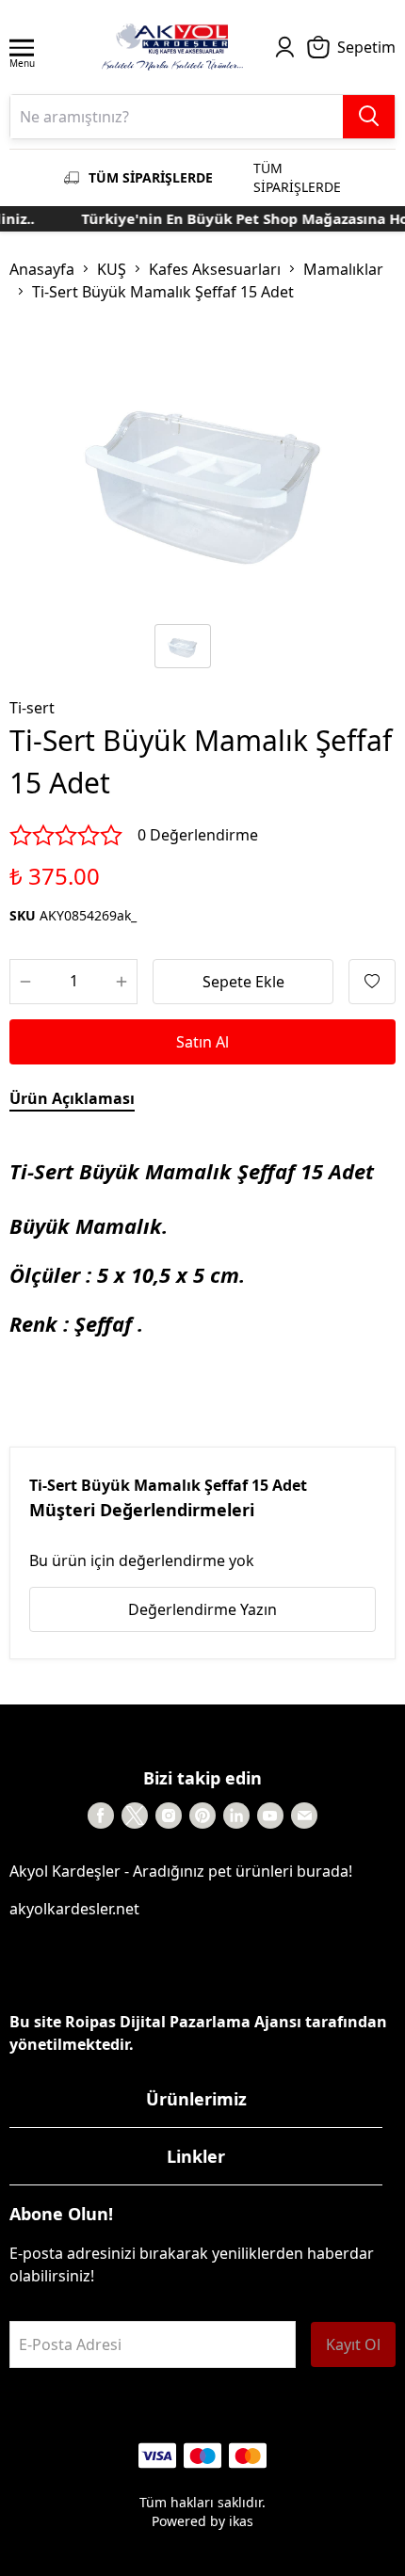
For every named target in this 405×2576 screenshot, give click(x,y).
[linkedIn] (236, 1816)
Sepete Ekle (243, 982)
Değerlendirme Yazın (202, 1609)
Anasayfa (42, 269)
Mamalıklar (343, 269)
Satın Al (202, 1042)
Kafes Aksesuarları (215, 269)
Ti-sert (32, 708)
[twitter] (135, 1816)
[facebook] (101, 1816)
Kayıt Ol (353, 2344)
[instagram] (169, 1816)
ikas (241, 2521)
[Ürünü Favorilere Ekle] (372, 982)
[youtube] (270, 1816)
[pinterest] (202, 1816)
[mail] (304, 1816)
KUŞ (112, 269)
